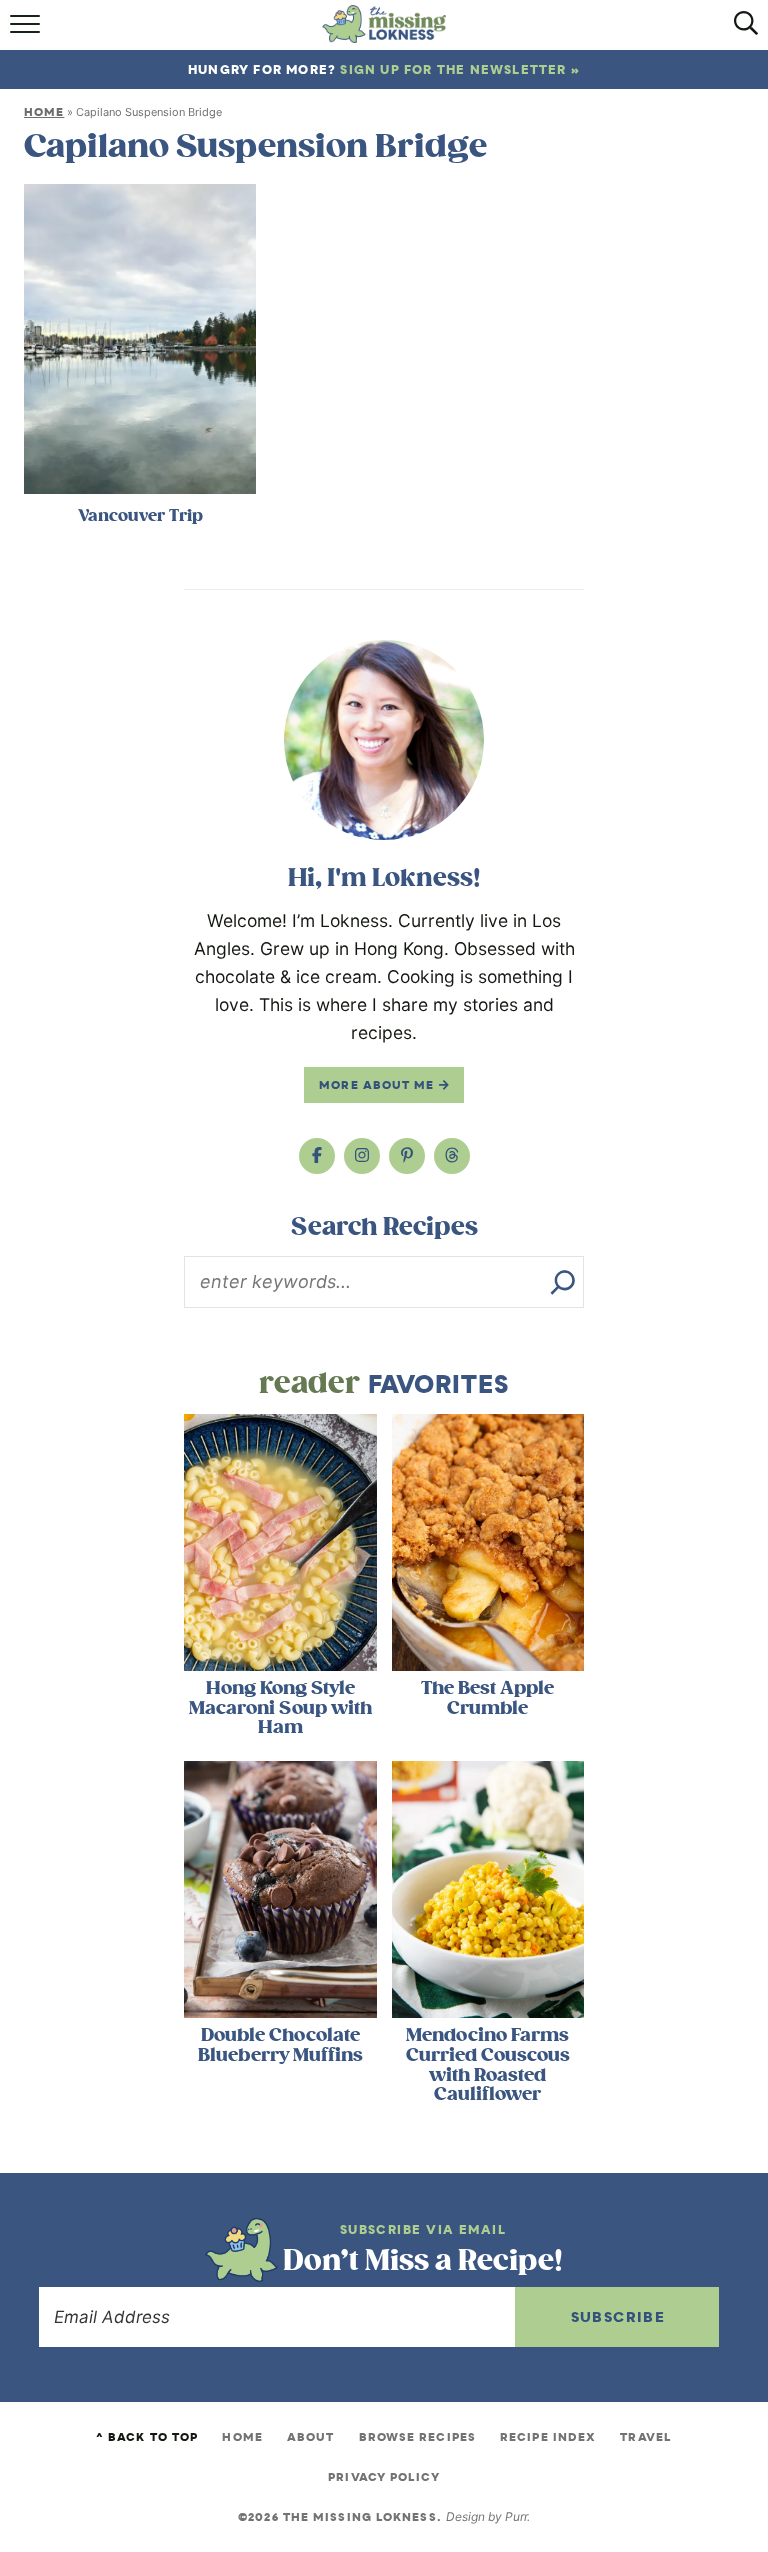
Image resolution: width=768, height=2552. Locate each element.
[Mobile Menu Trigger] (27, 30)
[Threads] (452, 1156)
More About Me (378, 1085)
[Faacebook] (317, 1156)
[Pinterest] (407, 1156)
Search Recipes (384, 1227)
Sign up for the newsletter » (460, 69)
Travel (646, 2437)
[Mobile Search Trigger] (740, 30)
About (311, 2437)
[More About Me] (384, 740)
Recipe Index (548, 2437)
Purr (516, 2516)
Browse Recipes (417, 2437)
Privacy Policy (383, 2477)
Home (44, 112)
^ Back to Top (147, 2437)
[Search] (563, 1282)
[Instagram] (362, 1156)
